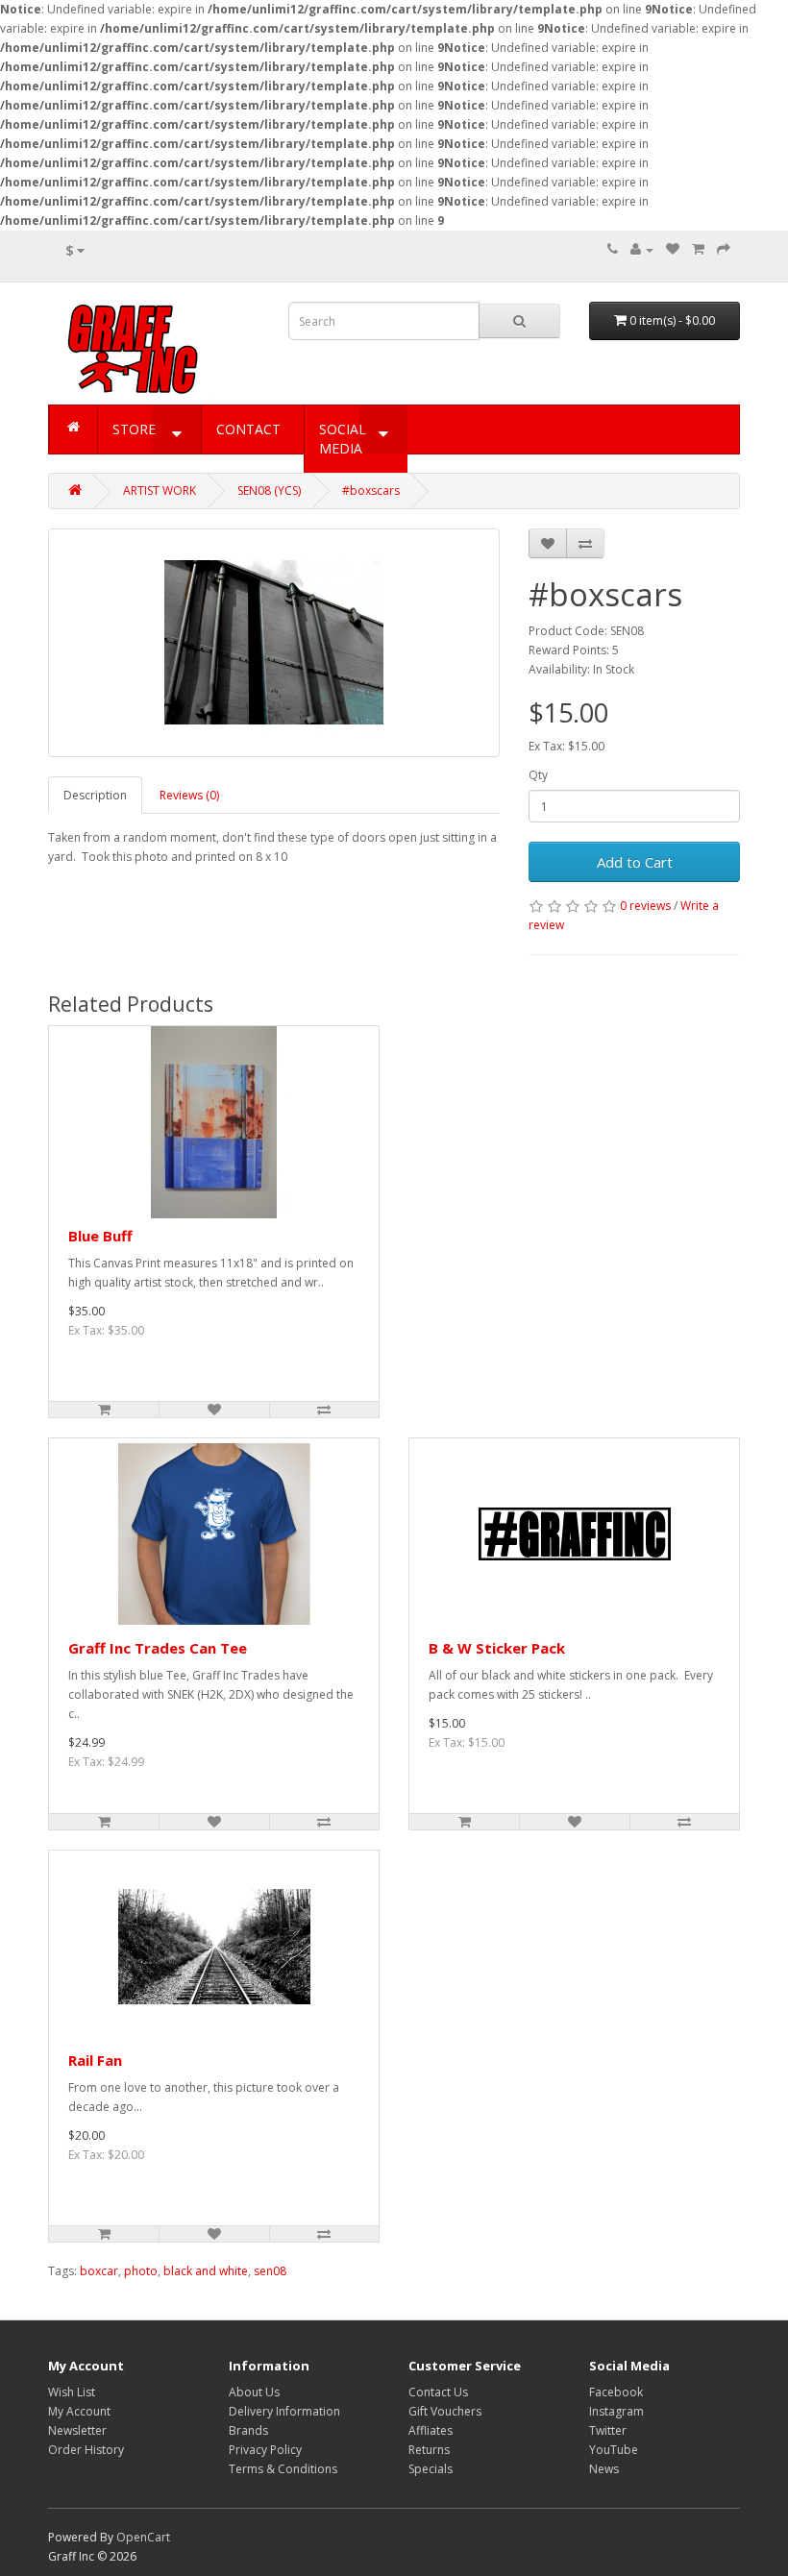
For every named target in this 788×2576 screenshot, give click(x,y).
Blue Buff (100, 1236)
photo (141, 2271)
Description (95, 795)
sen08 (270, 2271)
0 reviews (645, 906)
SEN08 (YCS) (269, 491)
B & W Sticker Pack (497, 1648)
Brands (248, 2430)
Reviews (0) (189, 795)
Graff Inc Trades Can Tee (158, 1648)
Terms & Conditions (283, 2469)
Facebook (616, 2392)
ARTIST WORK (160, 491)
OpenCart (143, 2537)
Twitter (608, 2430)
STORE (134, 429)
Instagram (616, 2411)
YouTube (614, 2450)
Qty (538, 775)
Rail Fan (95, 2060)
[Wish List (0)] (673, 249)
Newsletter (77, 2430)
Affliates (431, 2430)
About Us (254, 2392)
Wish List (72, 2392)
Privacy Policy (265, 2450)
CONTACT (248, 429)
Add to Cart (635, 862)
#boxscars (371, 491)
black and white (206, 2271)
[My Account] (642, 249)
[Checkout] (724, 249)
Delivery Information (284, 2411)
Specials (431, 2469)
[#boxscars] (274, 643)
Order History (86, 2450)
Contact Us (438, 2392)
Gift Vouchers (445, 2411)
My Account (79, 2411)
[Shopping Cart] (698, 249)
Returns (429, 2450)
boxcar (99, 2271)
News (604, 2469)
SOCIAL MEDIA (343, 439)
